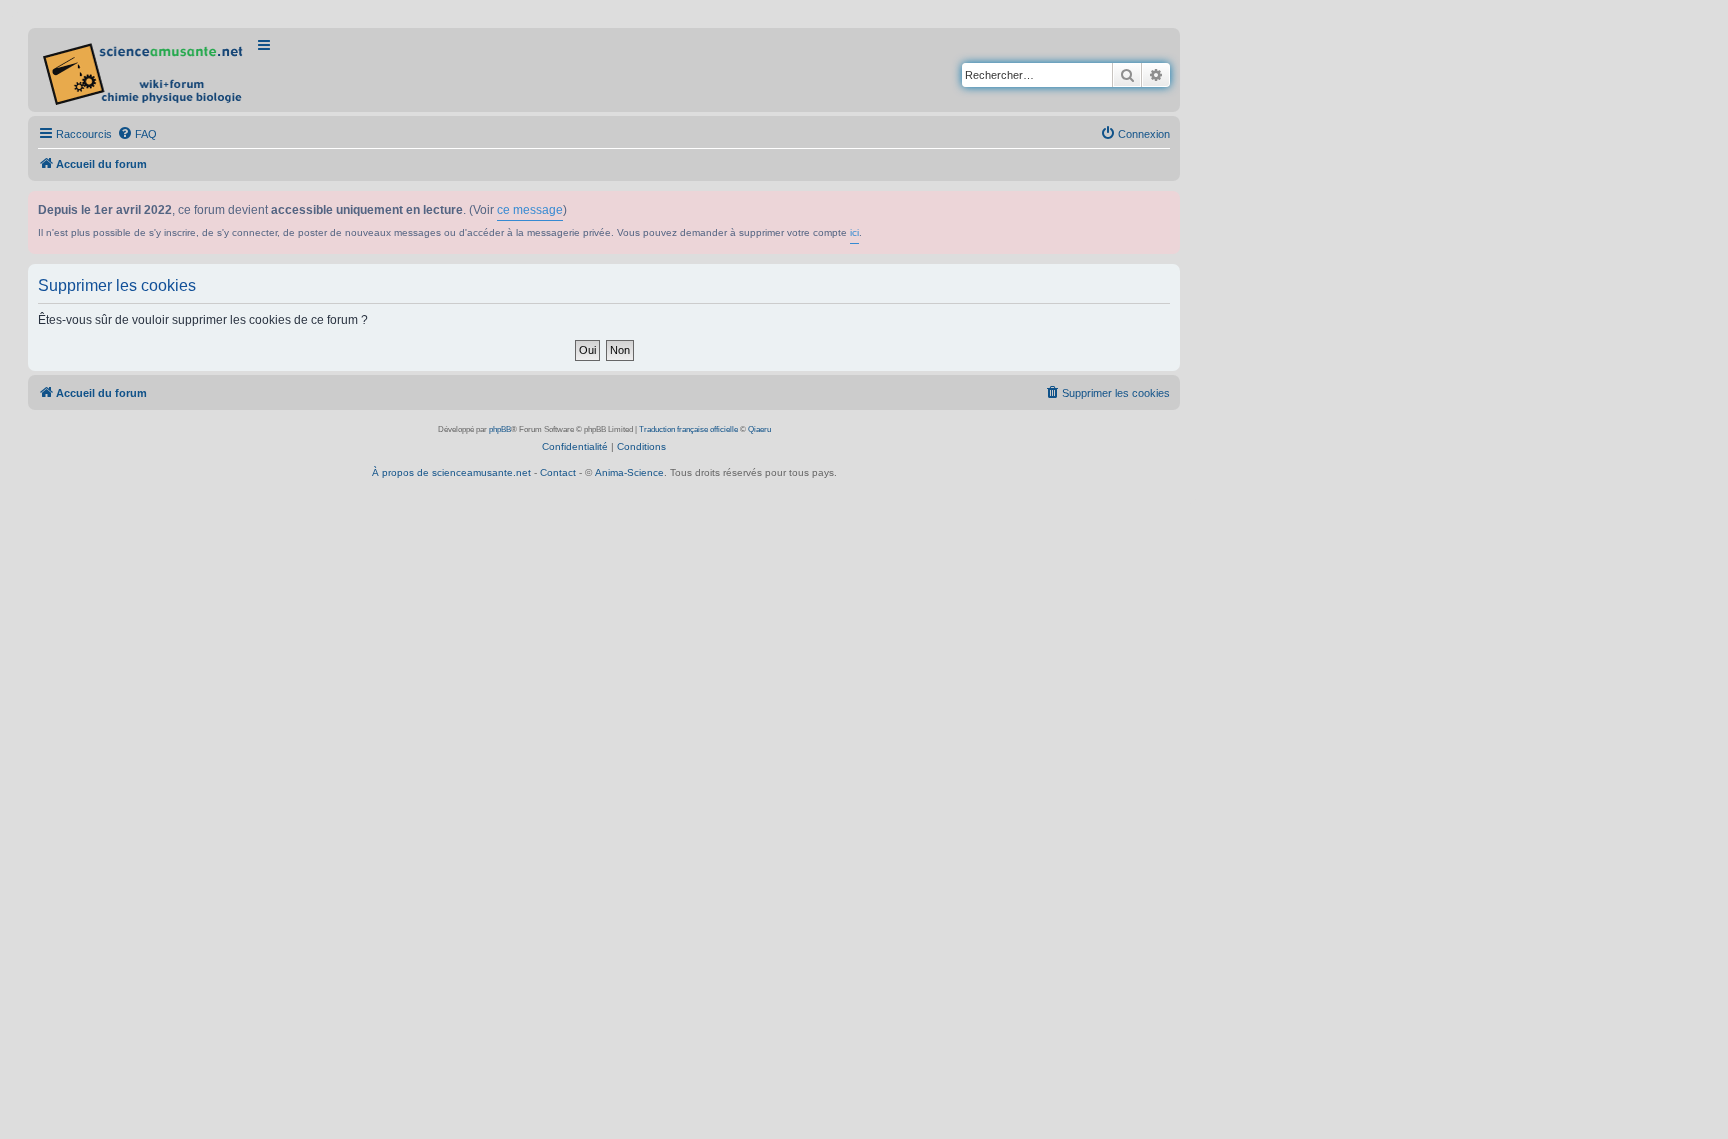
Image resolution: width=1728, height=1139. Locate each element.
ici (854, 232)
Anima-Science (629, 472)
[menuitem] (137, 134)
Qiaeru (759, 429)
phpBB (500, 429)
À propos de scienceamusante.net (451, 472)
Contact (558, 472)
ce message (530, 210)
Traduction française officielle (688, 429)
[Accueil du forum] (144, 70)
